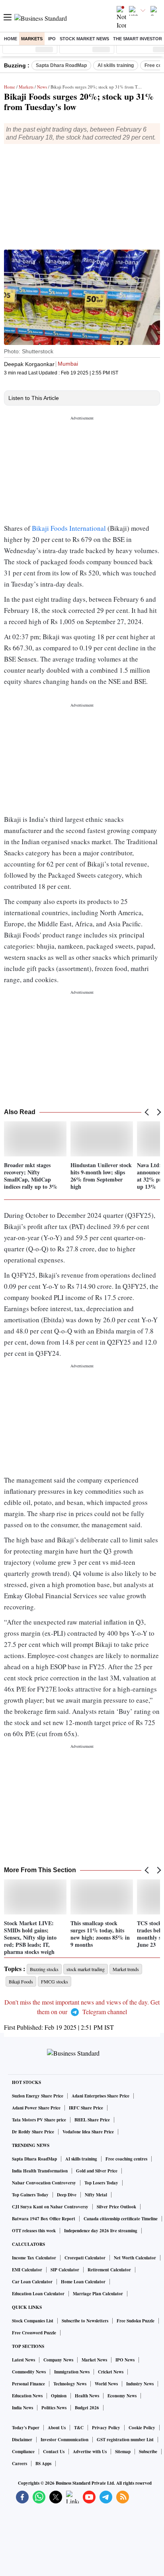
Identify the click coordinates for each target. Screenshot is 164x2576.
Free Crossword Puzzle (34, 2333)
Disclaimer (22, 2440)
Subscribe (148, 2452)
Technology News (70, 2384)
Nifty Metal (96, 2195)
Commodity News (29, 2372)
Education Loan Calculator (38, 2294)
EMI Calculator (27, 2270)
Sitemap (123, 2452)
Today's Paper (26, 2428)
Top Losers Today (101, 2183)
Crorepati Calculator (85, 2258)
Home (11, 39)
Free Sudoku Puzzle (136, 2321)
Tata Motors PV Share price (39, 2120)
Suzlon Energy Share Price (38, 2096)
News (42, 87)
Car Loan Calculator (32, 2282)
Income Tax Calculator (34, 2258)
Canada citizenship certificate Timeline (121, 2219)
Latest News (23, 2360)
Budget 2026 (87, 2408)
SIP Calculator (65, 2270)
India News (22, 2408)
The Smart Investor (138, 39)
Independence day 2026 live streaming (101, 2231)
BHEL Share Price (92, 2120)
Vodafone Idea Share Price (88, 2132)
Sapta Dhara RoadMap (61, 65)
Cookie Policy (142, 2428)
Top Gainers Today (30, 2195)
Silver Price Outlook (116, 2207)
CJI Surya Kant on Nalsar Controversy (50, 2207)
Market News (94, 2360)
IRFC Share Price (86, 2108)
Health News (87, 2396)
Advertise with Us (90, 2452)
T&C (79, 2428)
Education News (27, 2396)
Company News (58, 2360)
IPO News (125, 2360)
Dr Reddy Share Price (33, 2132)
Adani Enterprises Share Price (101, 2096)
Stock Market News (84, 39)
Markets (32, 39)
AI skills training (116, 65)
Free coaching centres (126, 2159)
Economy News (122, 2396)
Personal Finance (28, 2384)
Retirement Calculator (109, 2270)
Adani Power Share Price (36, 2108)
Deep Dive (67, 2195)
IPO (52, 39)
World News (106, 2384)
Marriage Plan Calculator (98, 2294)
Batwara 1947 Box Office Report (44, 2219)
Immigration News (72, 2372)
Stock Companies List (33, 2321)
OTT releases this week (34, 2231)
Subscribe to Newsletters (85, 2321)
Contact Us (54, 2452)
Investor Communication (64, 2440)
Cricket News (111, 2372)
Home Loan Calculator (83, 2282)
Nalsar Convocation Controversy (44, 2183)
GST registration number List (125, 2440)
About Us (57, 2428)
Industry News (140, 2384)
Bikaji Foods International (70, 528)
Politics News (54, 2408)
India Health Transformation (40, 2171)
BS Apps (43, 2464)
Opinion (59, 2396)
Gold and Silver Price (97, 2171)
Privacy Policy (106, 2428)
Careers (20, 2464)
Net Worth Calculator (135, 2258)
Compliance (23, 2452)
